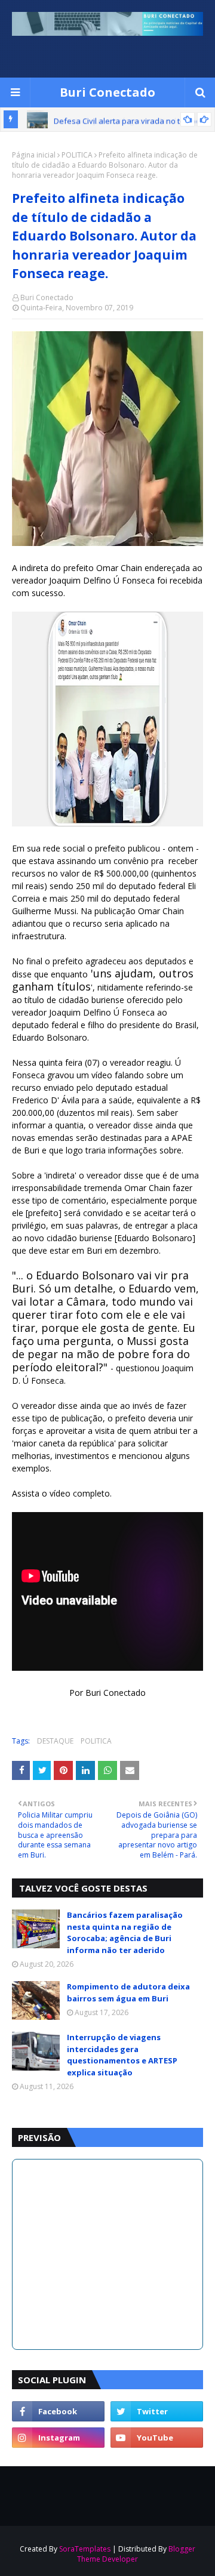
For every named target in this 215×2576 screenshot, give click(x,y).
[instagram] (58, 2438)
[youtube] (157, 2438)
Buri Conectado (107, 92)
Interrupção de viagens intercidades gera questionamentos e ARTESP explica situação (122, 2055)
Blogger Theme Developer (136, 2554)
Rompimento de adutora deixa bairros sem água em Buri (128, 1992)
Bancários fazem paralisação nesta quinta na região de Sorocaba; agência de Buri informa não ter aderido (125, 1932)
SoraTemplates (85, 2549)
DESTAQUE (55, 1741)
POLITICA (77, 155)
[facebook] (58, 2411)
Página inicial (34, 155)
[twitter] (157, 2411)
